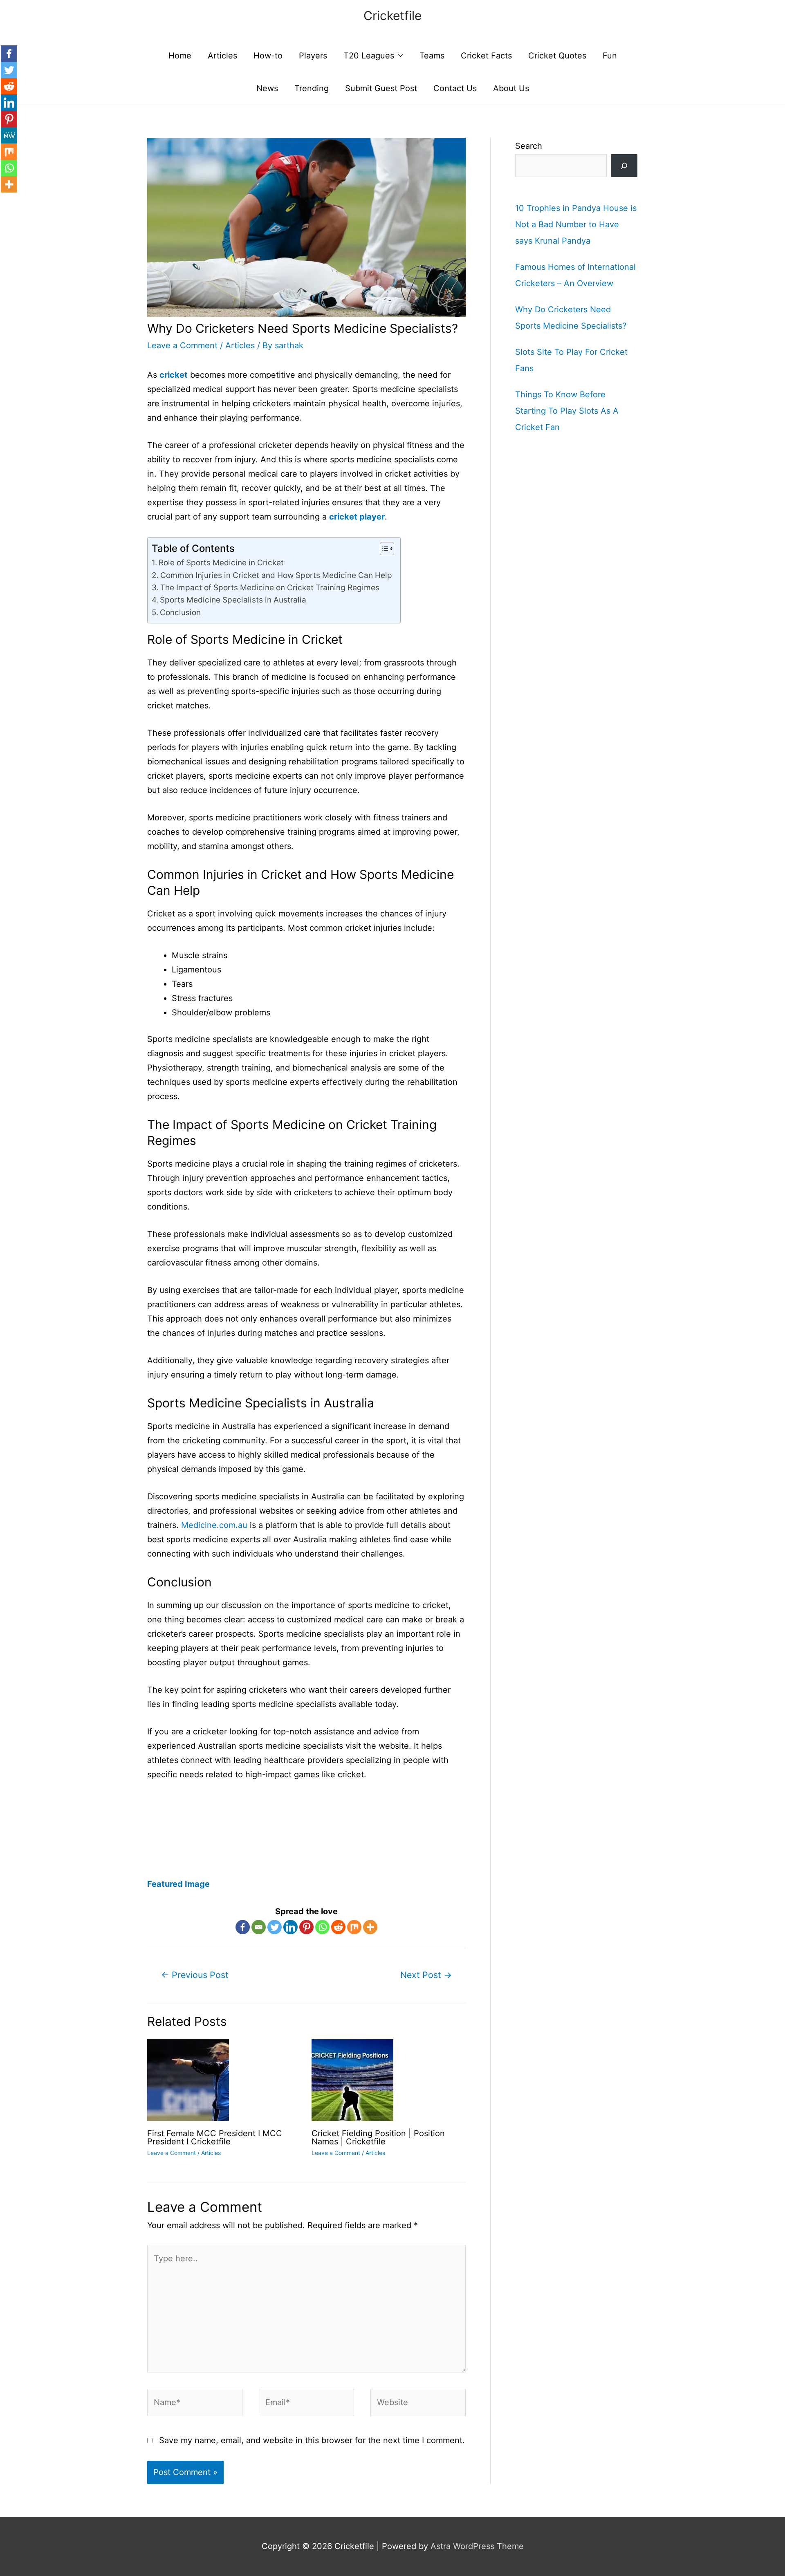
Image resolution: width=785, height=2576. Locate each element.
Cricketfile (392, 16)
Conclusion (180, 613)
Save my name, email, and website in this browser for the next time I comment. (312, 2440)
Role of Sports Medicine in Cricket (221, 563)
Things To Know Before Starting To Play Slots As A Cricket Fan (567, 411)
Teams (432, 56)
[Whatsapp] (322, 1927)
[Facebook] (243, 1927)
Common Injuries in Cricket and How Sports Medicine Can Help (276, 575)
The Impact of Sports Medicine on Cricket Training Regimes (270, 588)
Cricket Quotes (557, 56)
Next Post (426, 1975)
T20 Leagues (369, 56)
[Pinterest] (306, 1927)
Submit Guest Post (381, 88)
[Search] (624, 166)
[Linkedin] (290, 1927)
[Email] (259, 1927)
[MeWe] (9, 135)
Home (180, 56)
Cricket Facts (486, 56)
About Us (511, 88)
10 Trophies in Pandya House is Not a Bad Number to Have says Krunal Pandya (576, 224)
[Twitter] (275, 1927)
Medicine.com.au (214, 1525)
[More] (370, 1927)
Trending (312, 88)
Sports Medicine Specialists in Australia (233, 600)
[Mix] (354, 1927)
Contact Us (455, 88)
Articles (222, 56)
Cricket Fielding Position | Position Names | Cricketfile (378, 2137)
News (267, 88)
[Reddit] (338, 1927)
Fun (610, 56)
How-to (268, 56)
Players (313, 56)
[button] (383, 549)
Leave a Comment (182, 345)
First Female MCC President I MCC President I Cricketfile (215, 2137)
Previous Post (195, 1975)
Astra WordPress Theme (477, 2546)
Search (529, 146)
